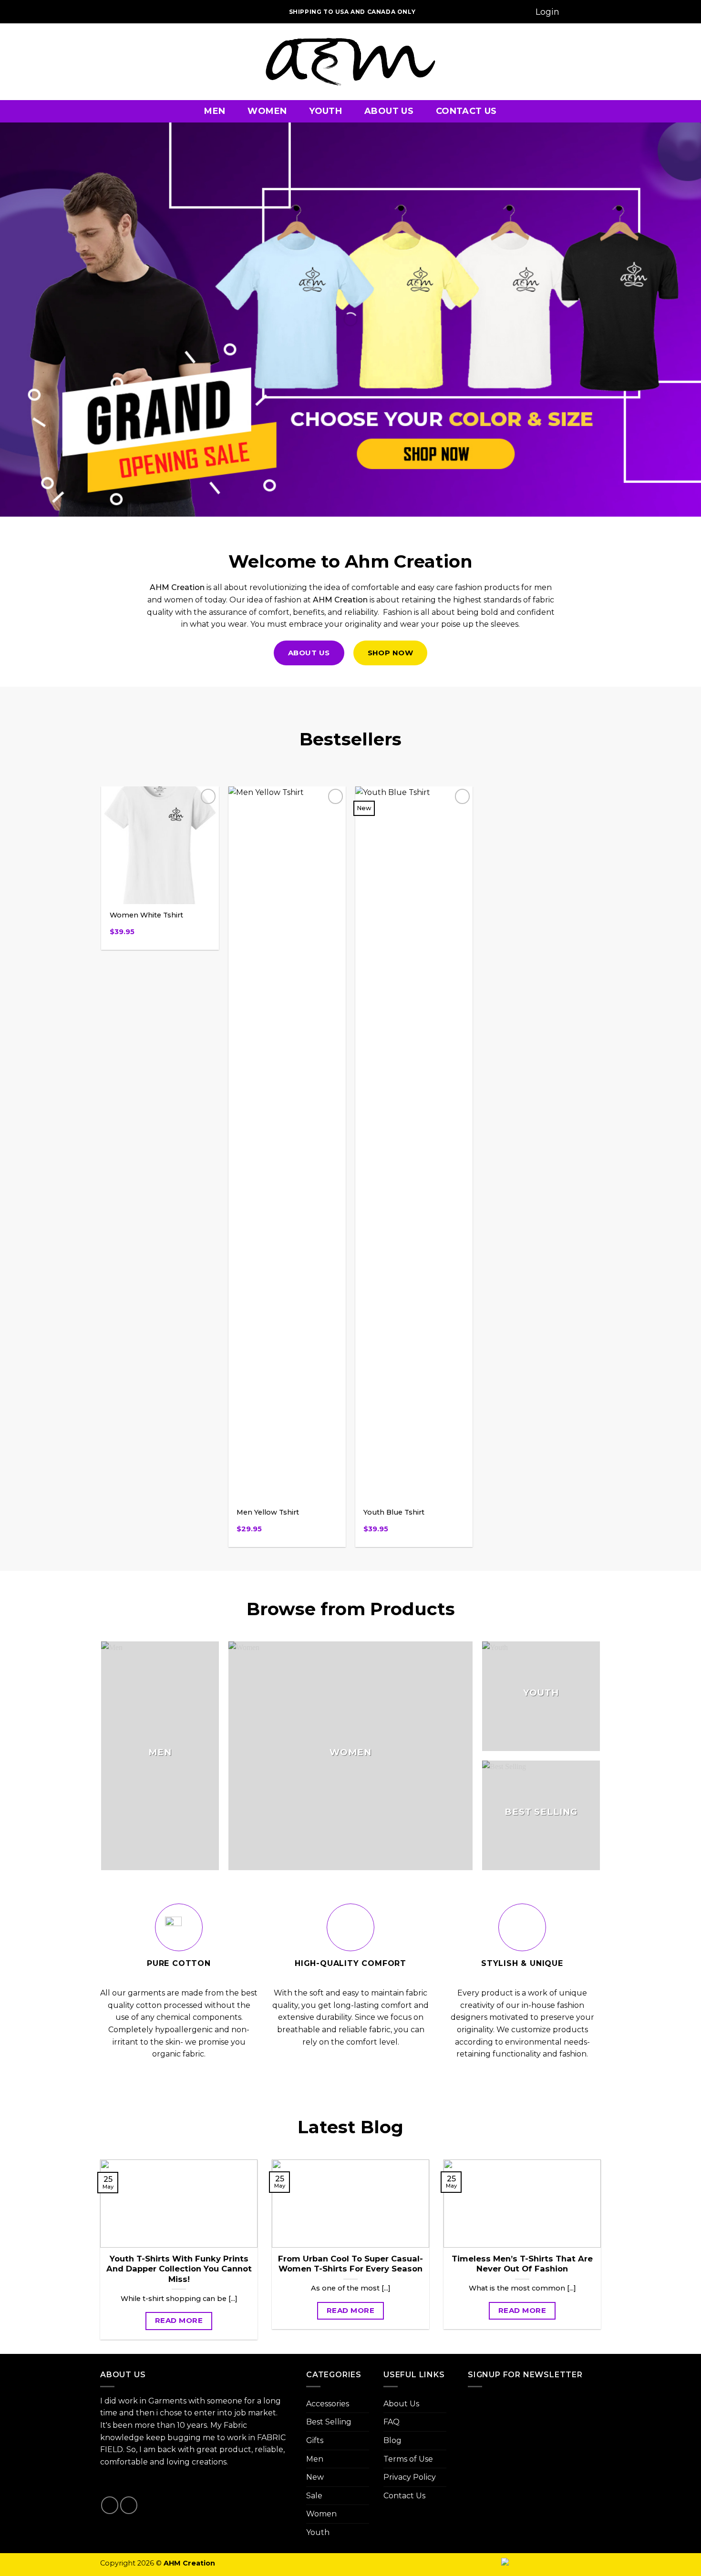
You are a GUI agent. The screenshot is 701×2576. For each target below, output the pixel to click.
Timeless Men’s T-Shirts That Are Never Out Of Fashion (522, 2264)
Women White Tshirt (146, 915)
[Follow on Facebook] (109, 12)
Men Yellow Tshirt (268, 1512)
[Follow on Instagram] (121, 12)
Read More (179, 2320)
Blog (392, 2440)
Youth (325, 111)
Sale (314, 2496)
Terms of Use (408, 2459)
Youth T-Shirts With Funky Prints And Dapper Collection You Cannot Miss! (179, 2269)
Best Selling (329, 2422)
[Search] (518, 12)
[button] (547, 12)
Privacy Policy (410, 2477)
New (315, 2477)
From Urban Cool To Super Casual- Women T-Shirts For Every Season (350, 2264)
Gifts (315, 2440)
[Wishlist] (577, 12)
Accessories (328, 2404)
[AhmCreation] (350, 62)
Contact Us (466, 111)
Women (267, 111)
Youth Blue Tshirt (394, 1512)
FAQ (392, 2422)
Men (215, 111)
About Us (389, 111)
